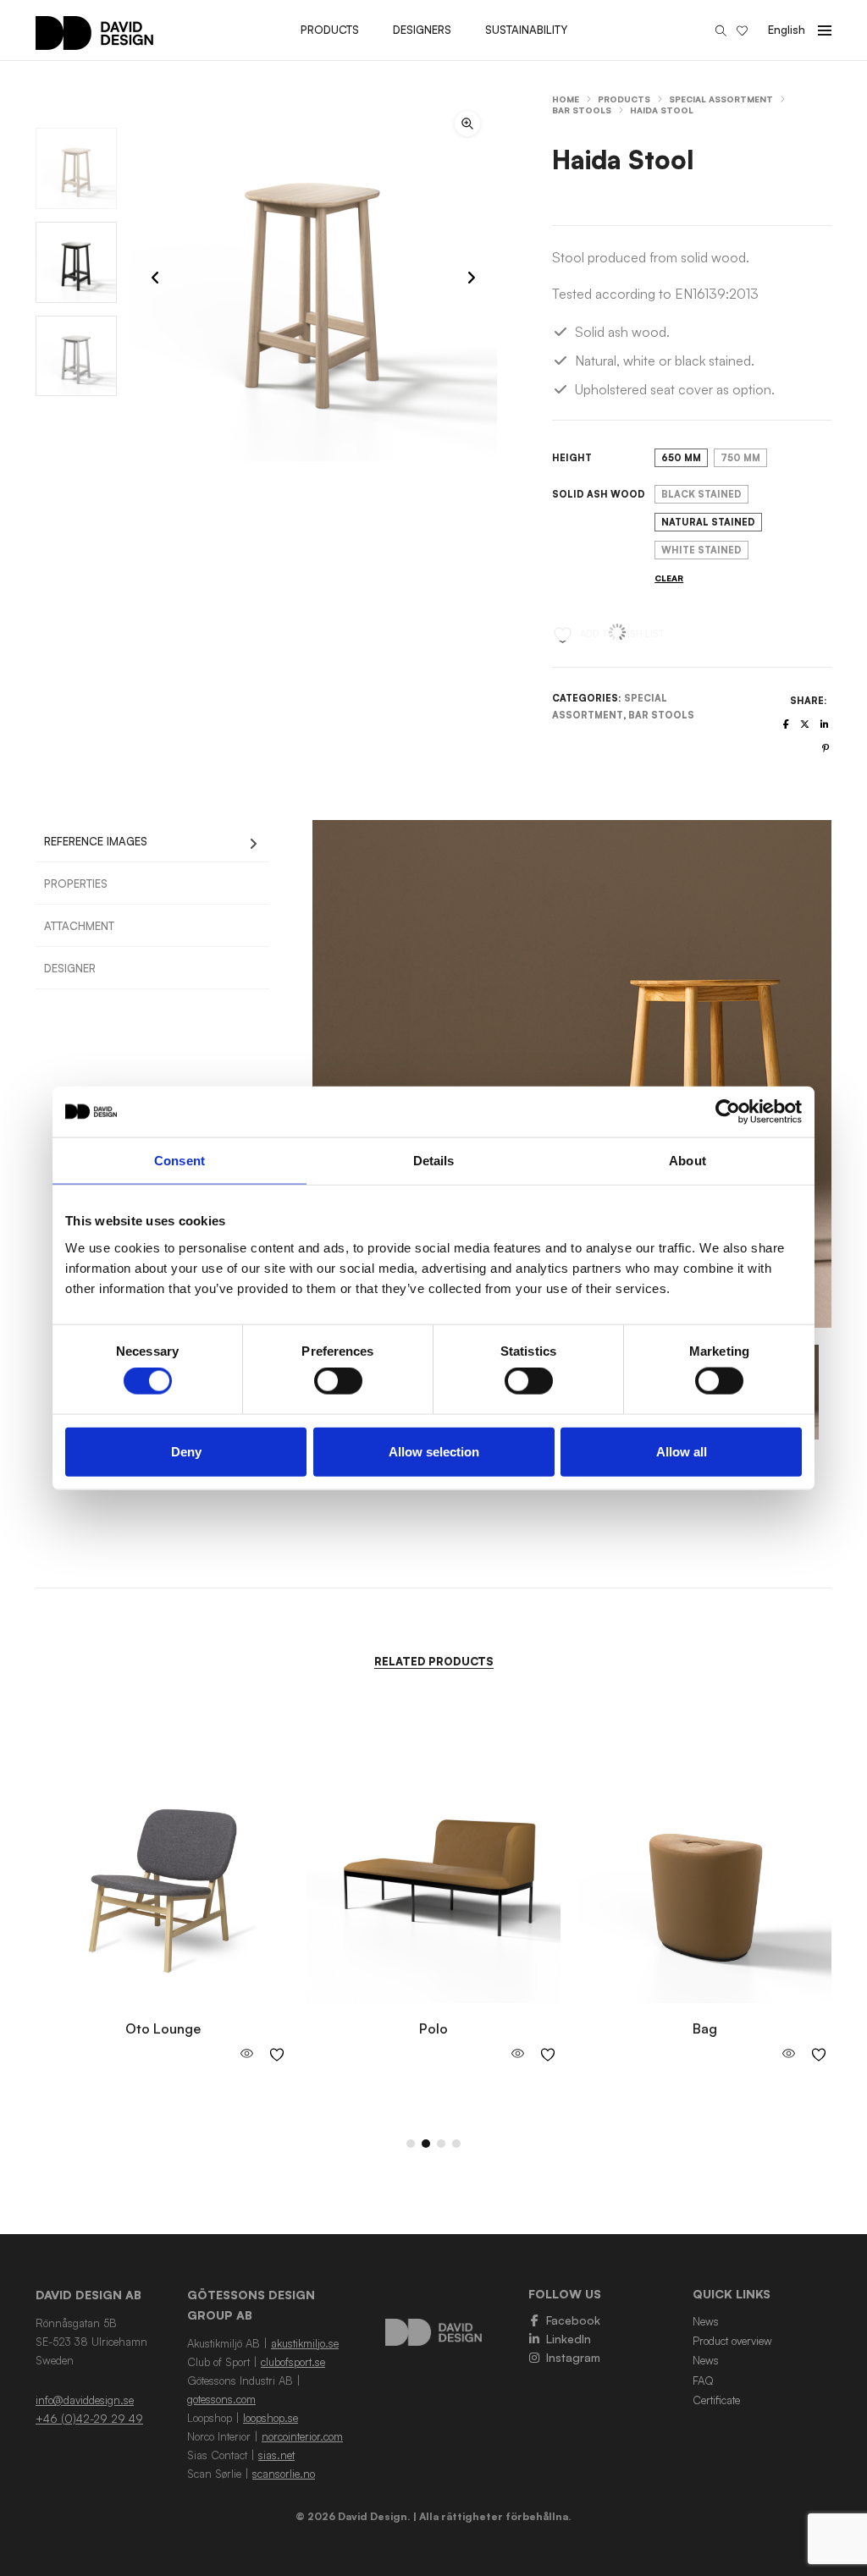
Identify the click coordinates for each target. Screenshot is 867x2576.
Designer (70, 968)
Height (572, 458)
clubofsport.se (293, 2362)
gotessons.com (221, 2399)
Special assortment (721, 99)
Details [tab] (434, 1161)
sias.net (276, 2455)
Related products (434, 1661)
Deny (186, 1451)
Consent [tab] (179, 1161)
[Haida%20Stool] (786, 724)
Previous (291, 1074)
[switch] (338, 1381)
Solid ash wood (599, 494)
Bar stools (582, 110)
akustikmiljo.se (305, 2343)
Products (624, 99)
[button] (467, 124)
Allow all (682, 1451)
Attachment (79, 926)
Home (566, 99)
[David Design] (94, 41)
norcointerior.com (302, 2436)
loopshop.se (271, 2418)
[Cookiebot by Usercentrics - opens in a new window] (728, 1112)
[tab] (152, 841)
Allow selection (434, 1451)
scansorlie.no (284, 2474)
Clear (669, 578)
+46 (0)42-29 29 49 (89, 2419)
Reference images (96, 841)
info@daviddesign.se (85, 2400)
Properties (76, 883)
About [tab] (688, 1161)
